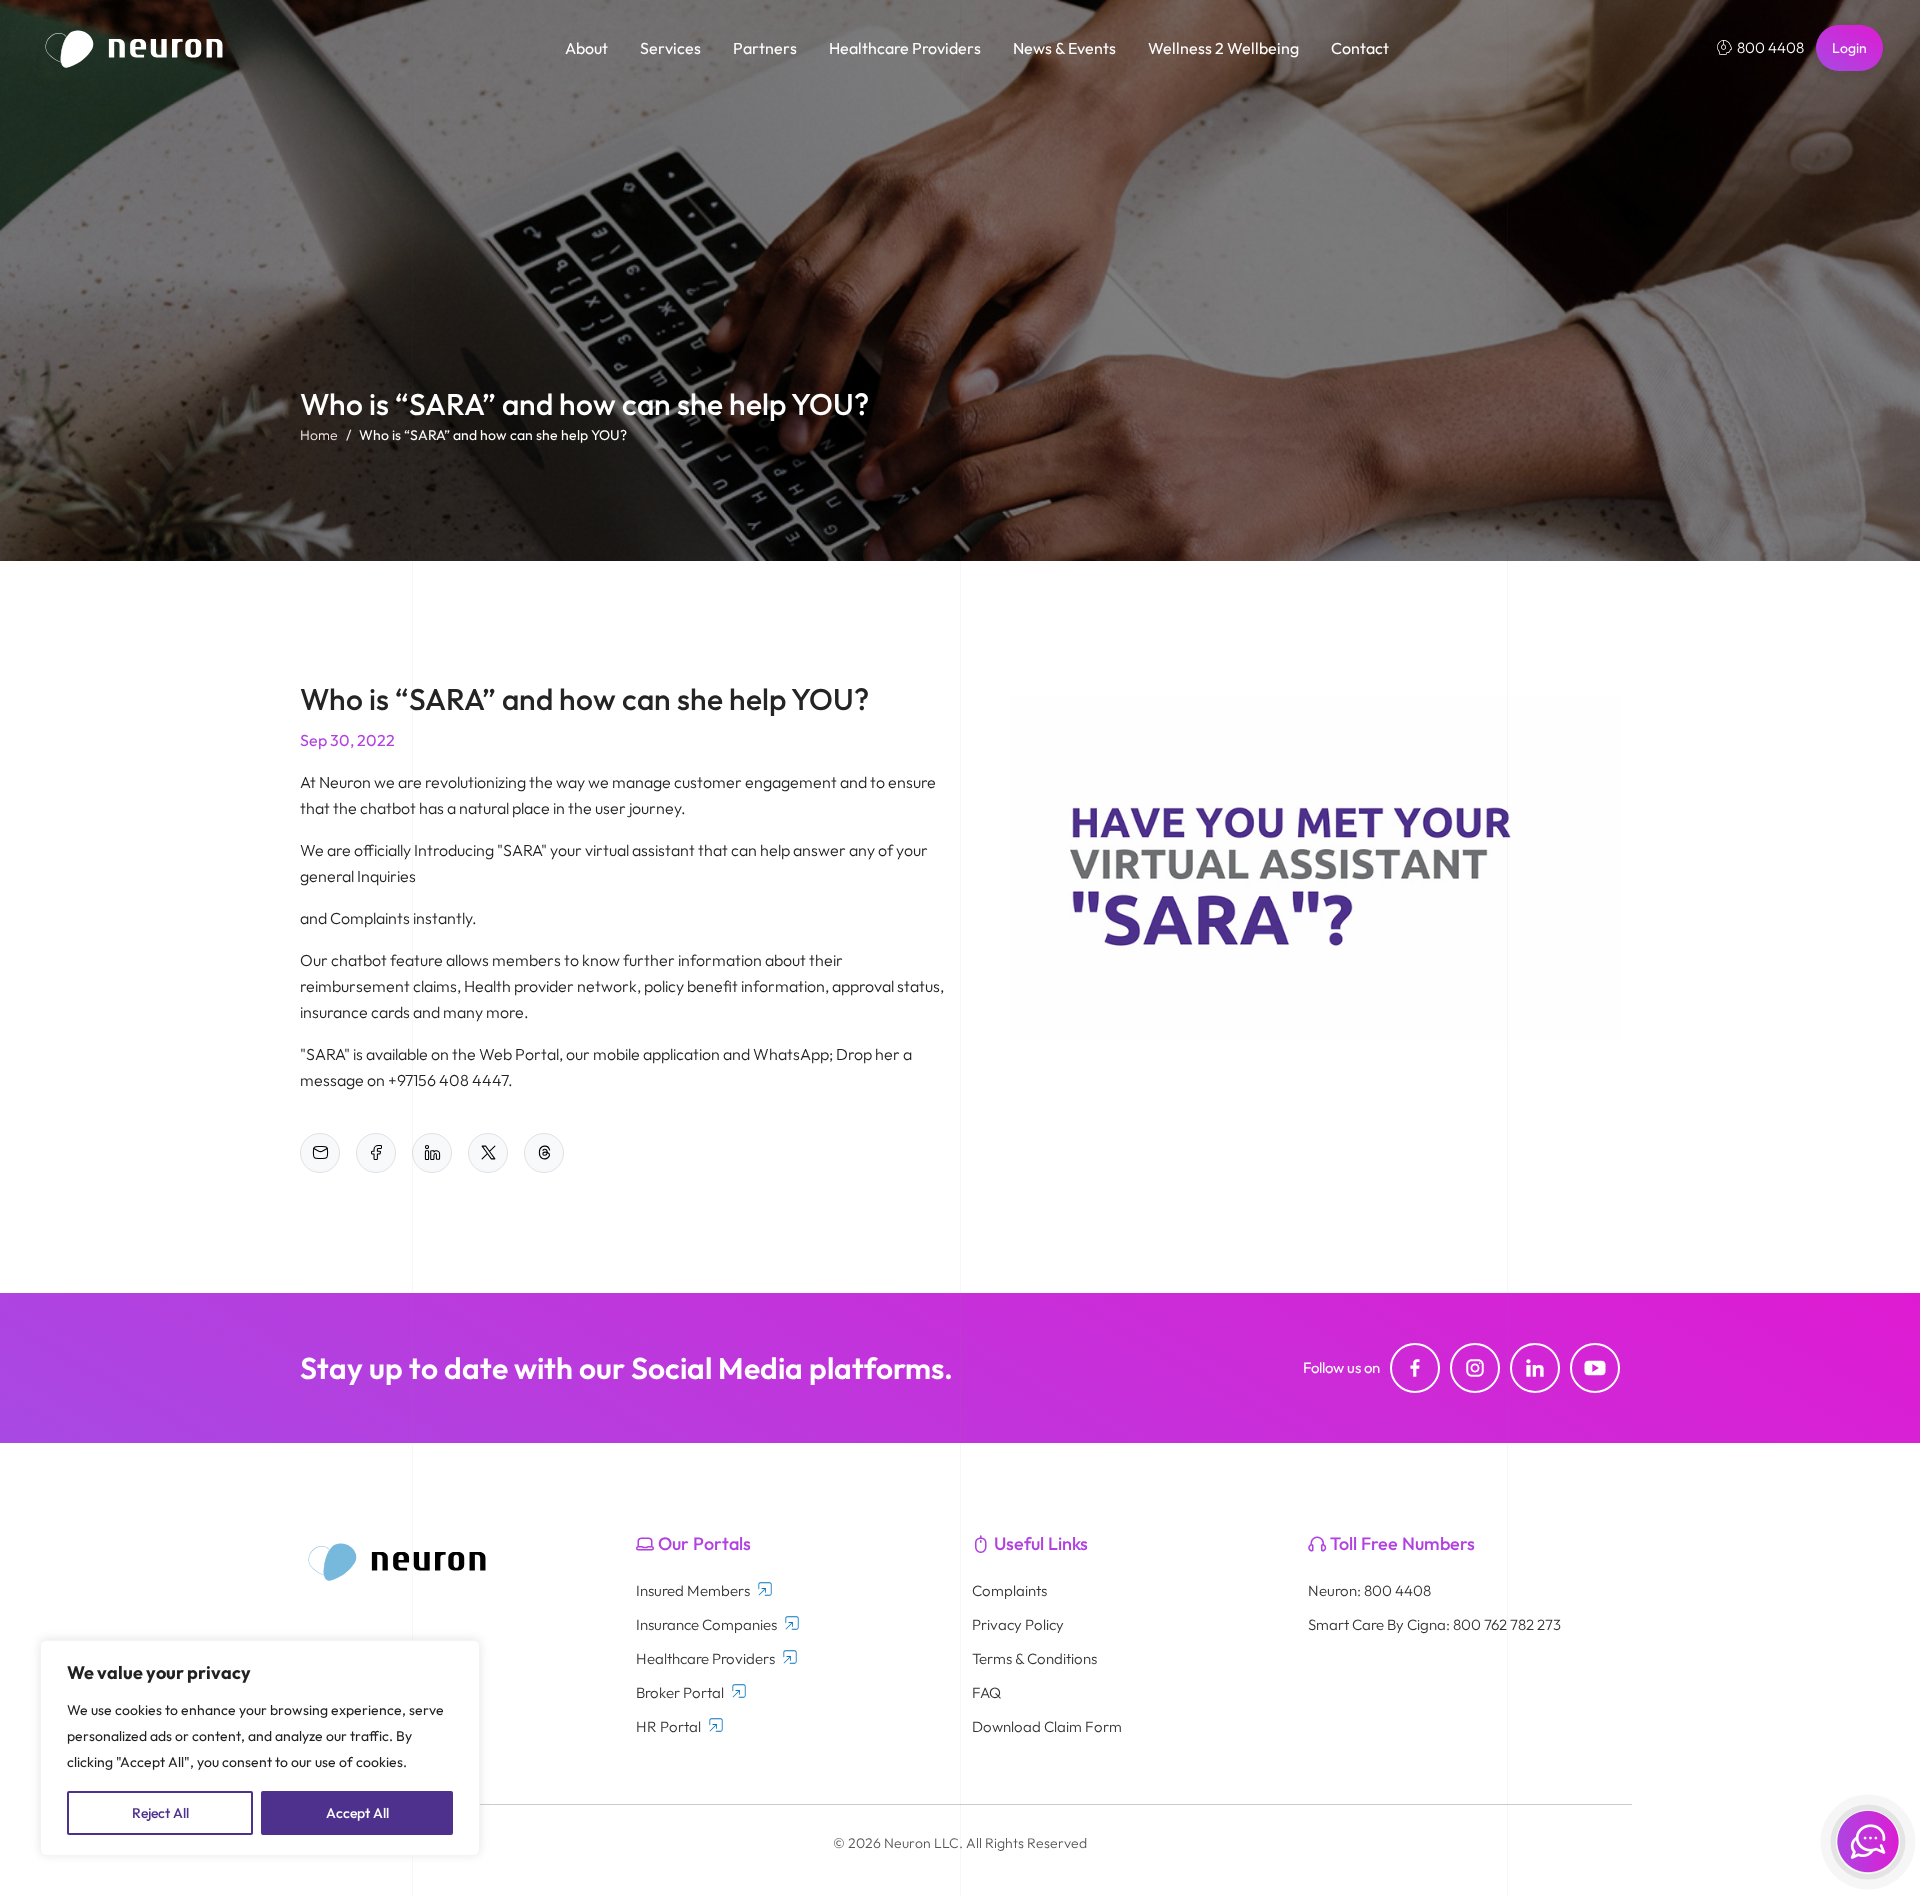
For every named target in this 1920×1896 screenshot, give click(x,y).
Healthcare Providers (705, 1658)
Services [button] (670, 48)
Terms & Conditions (1034, 1658)
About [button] (586, 48)
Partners (765, 48)
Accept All (357, 1813)
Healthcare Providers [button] (905, 48)
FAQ (986, 1692)
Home (319, 435)
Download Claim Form (1047, 1726)
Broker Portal (680, 1692)
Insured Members (693, 1590)
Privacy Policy (1018, 1624)
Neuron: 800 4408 (1369, 1590)
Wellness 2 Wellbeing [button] (1223, 48)
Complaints (1009, 1590)
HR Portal (668, 1726)
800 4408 (1770, 47)
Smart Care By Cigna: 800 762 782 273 (1434, 1624)
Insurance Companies (706, 1624)
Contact (1360, 48)
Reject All (160, 1813)
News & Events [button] (1064, 48)
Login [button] (1849, 48)
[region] (260, 1748)
